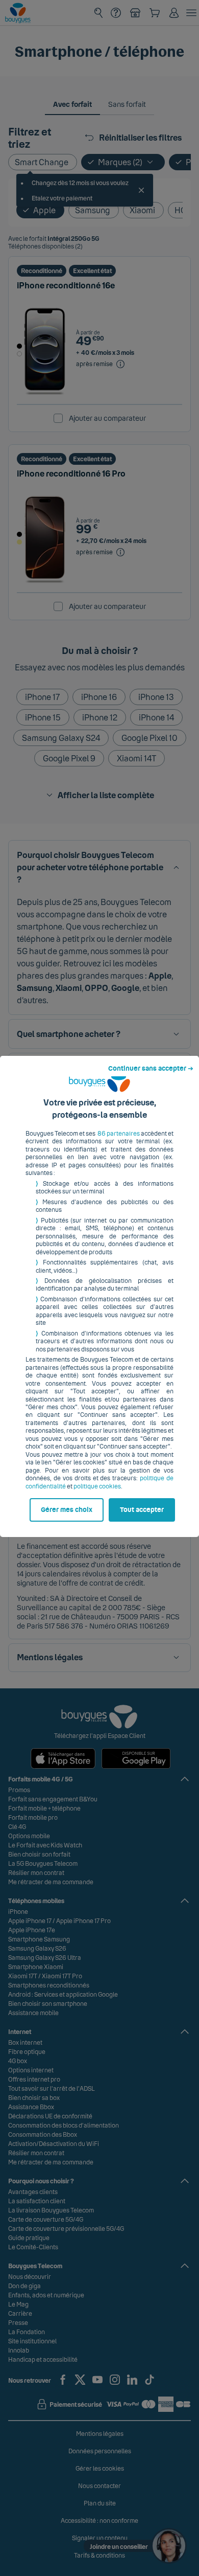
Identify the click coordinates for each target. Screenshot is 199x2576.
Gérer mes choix (67, 1510)
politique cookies (97, 1486)
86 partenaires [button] (119, 1134)
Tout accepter (142, 1510)
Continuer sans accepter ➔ (151, 1069)
